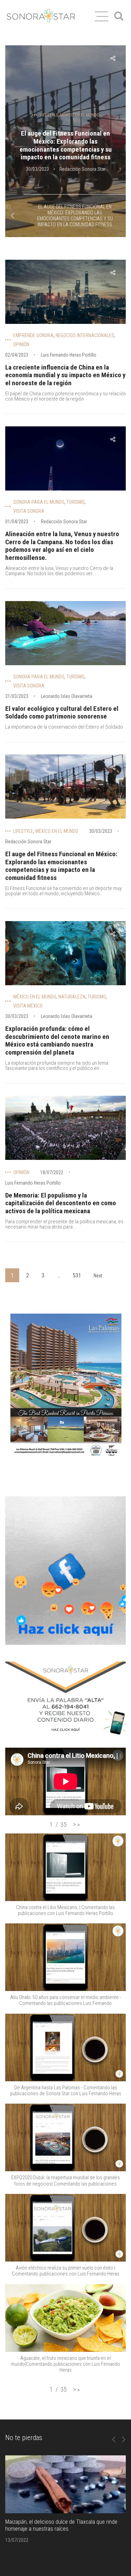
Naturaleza (72, 997)
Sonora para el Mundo (39, 502)
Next (98, 1276)
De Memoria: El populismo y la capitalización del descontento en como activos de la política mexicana (61, 1203)
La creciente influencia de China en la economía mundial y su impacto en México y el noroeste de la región (65, 375)
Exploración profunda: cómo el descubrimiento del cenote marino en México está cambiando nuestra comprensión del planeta (57, 1040)
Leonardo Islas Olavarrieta (67, 696)
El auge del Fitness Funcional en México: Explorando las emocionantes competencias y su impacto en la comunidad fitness (66, 145)
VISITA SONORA (29, 511)
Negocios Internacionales (85, 335)
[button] (76, 1824)
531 (77, 1275)
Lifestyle (49, 115)
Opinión (21, 344)
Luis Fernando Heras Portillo (69, 355)
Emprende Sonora (33, 335)
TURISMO (75, 502)
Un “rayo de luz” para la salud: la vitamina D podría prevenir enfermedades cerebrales (61, 2525)
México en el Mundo (80, 115)
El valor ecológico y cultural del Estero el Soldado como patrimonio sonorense (62, 713)
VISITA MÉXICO (28, 1006)
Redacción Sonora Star (82, 169)
